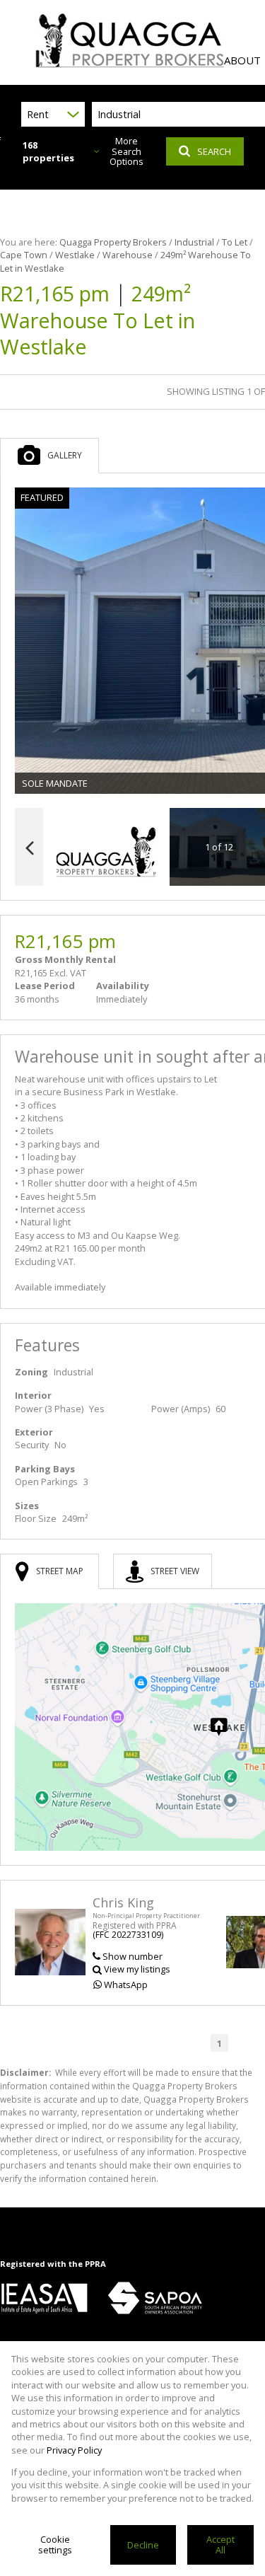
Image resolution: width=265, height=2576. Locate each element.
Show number (132, 1956)
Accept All (220, 2545)
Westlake (75, 255)
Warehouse (128, 255)
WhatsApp (126, 1985)
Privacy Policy (74, 2450)
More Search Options (126, 151)
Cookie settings (55, 2545)
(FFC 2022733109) (128, 1935)
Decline (143, 2545)
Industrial (194, 242)
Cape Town (24, 255)
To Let (235, 242)
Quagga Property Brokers (113, 242)
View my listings (137, 1969)
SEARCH (214, 151)
